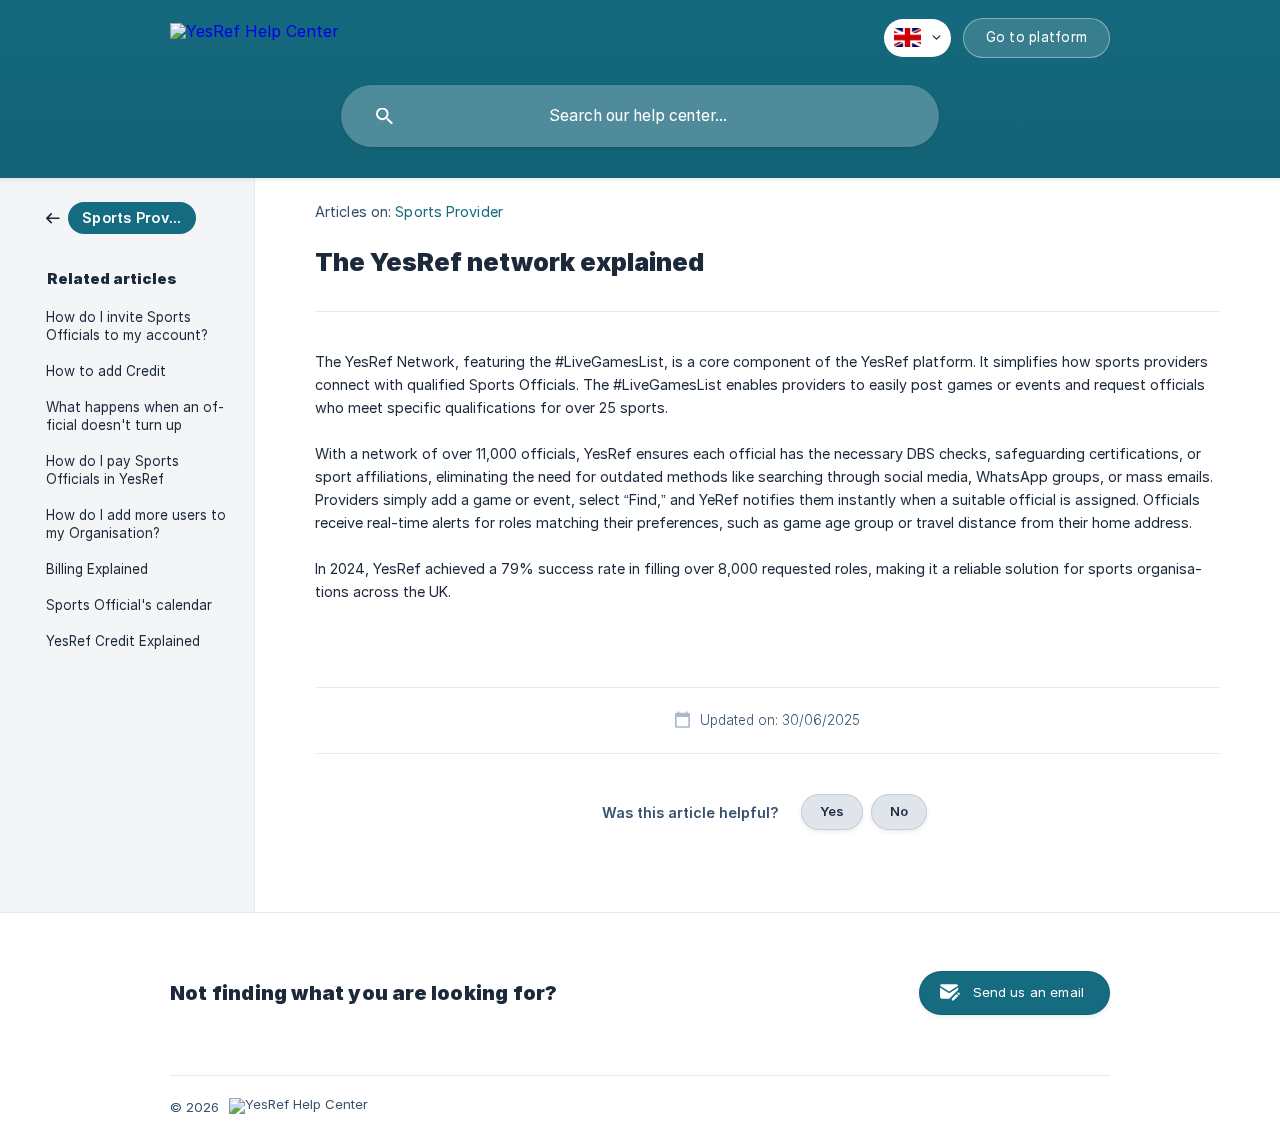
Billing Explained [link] (97, 569)
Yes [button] (832, 811)
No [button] (899, 811)
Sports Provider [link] (449, 211)
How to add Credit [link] (106, 371)
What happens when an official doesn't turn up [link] (135, 416)
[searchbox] (640, 116)
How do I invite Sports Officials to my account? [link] (127, 326)
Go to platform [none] (1037, 37)
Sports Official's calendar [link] (129, 605)
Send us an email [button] (1028, 992)
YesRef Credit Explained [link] (123, 641)
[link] (121, 216)
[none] (254, 34)
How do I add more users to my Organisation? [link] (136, 524)
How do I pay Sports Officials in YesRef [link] (112, 470)
